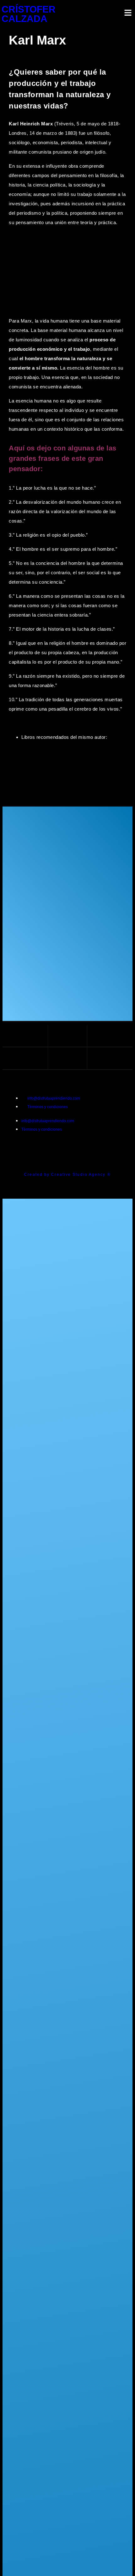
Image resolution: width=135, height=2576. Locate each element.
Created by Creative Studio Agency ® (67, 1175)
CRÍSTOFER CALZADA (29, 14)
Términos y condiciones (48, 1107)
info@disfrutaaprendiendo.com (54, 1098)
